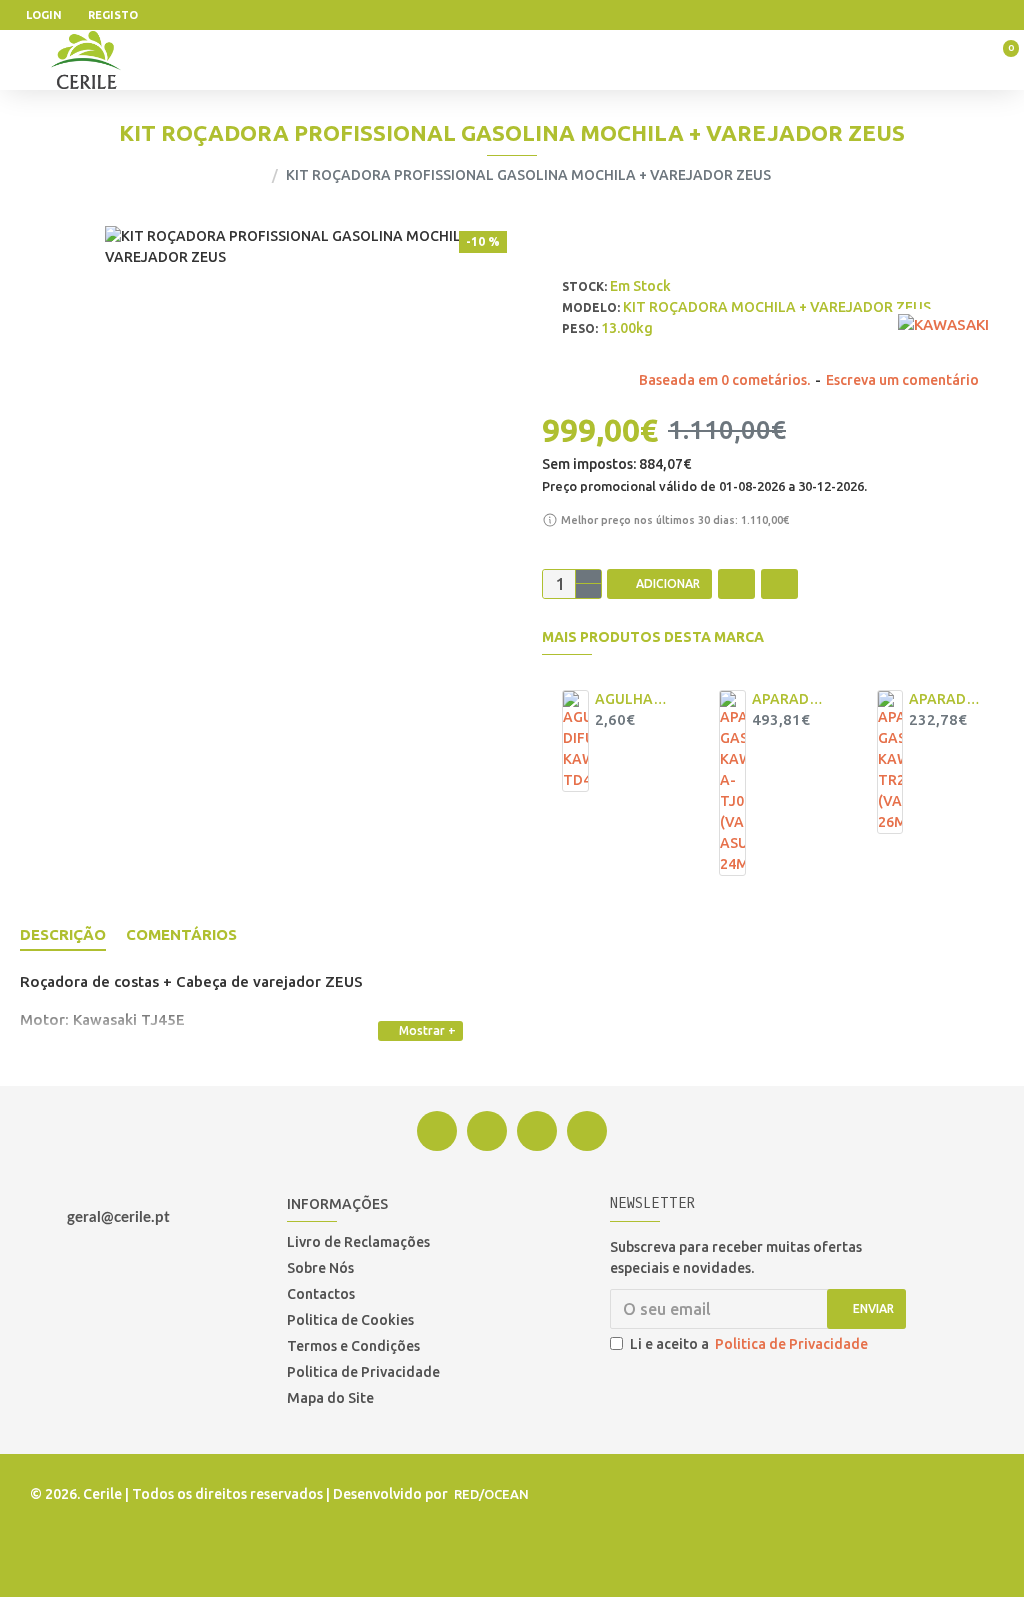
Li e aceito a (749, 1344)
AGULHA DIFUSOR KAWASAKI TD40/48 (632, 699)
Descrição (63, 934)
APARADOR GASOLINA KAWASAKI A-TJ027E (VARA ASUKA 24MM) (789, 699)
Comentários (181, 934)
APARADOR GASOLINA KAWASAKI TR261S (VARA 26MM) (946, 699)
